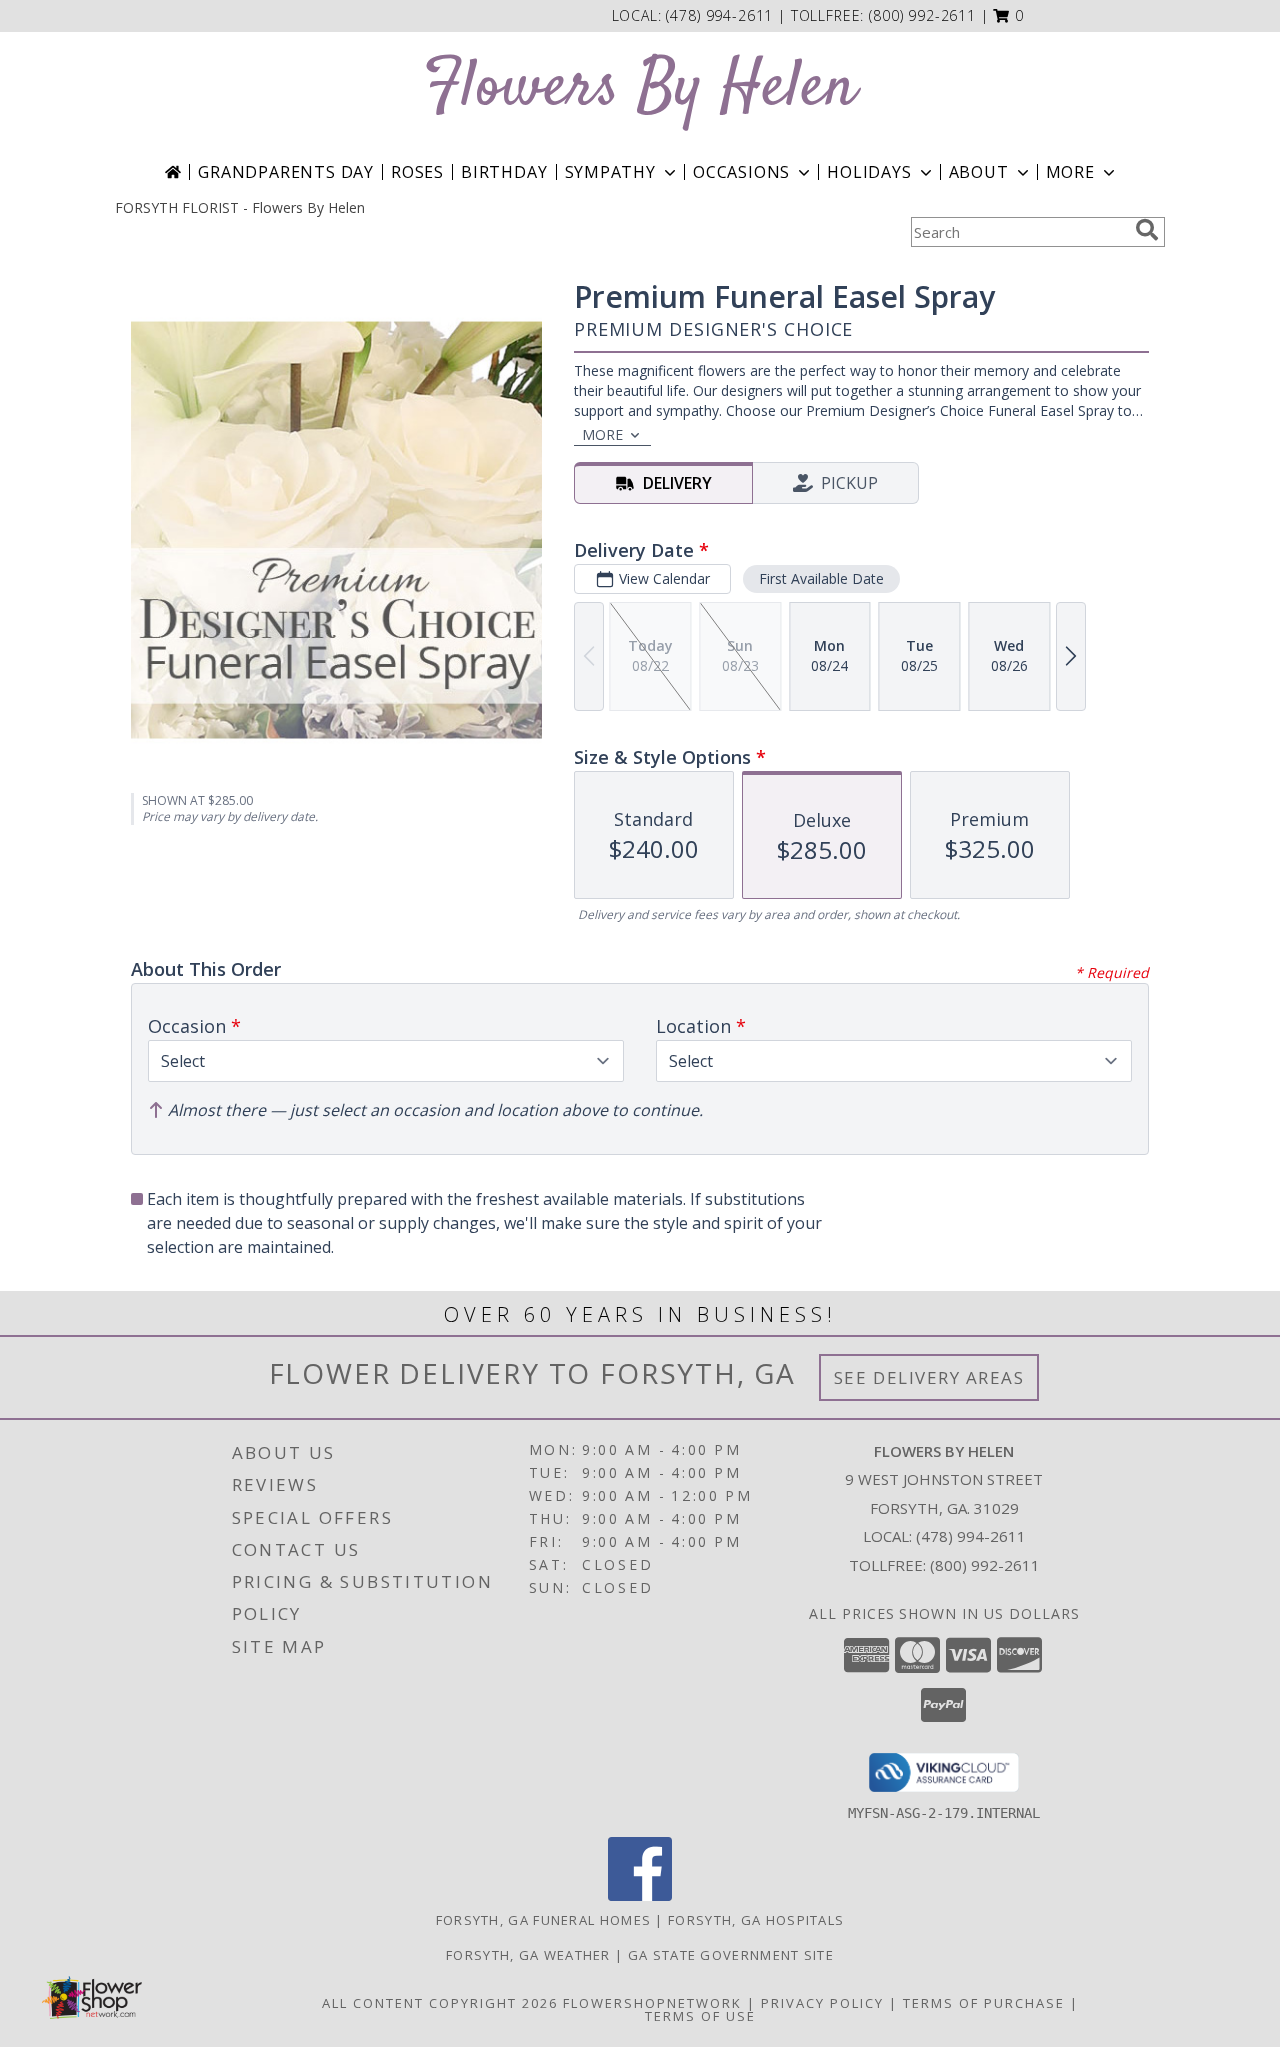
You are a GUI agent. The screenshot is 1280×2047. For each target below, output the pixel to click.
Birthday (504, 172)
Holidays (869, 172)
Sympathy (610, 172)
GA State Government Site (731, 1955)
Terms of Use (700, 2016)
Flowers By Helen (640, 88)
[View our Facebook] (640, 1895)
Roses (417, 172)
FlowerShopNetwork (652, 2003)
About (979, 172)
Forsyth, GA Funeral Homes (544, 1920)
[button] (1008, 15)
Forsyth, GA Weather (528, 1955)
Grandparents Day (286, 172)
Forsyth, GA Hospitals (756, 1920)
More (1070, 172)
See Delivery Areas (929, 1377)
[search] (1147, 230)
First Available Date (821, 578)
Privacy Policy (822, 2003)
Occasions (741, 172)
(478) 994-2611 (722, 15)
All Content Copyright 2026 (440, 2003)
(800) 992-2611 (922, 15)
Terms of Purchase (984, 2003)
